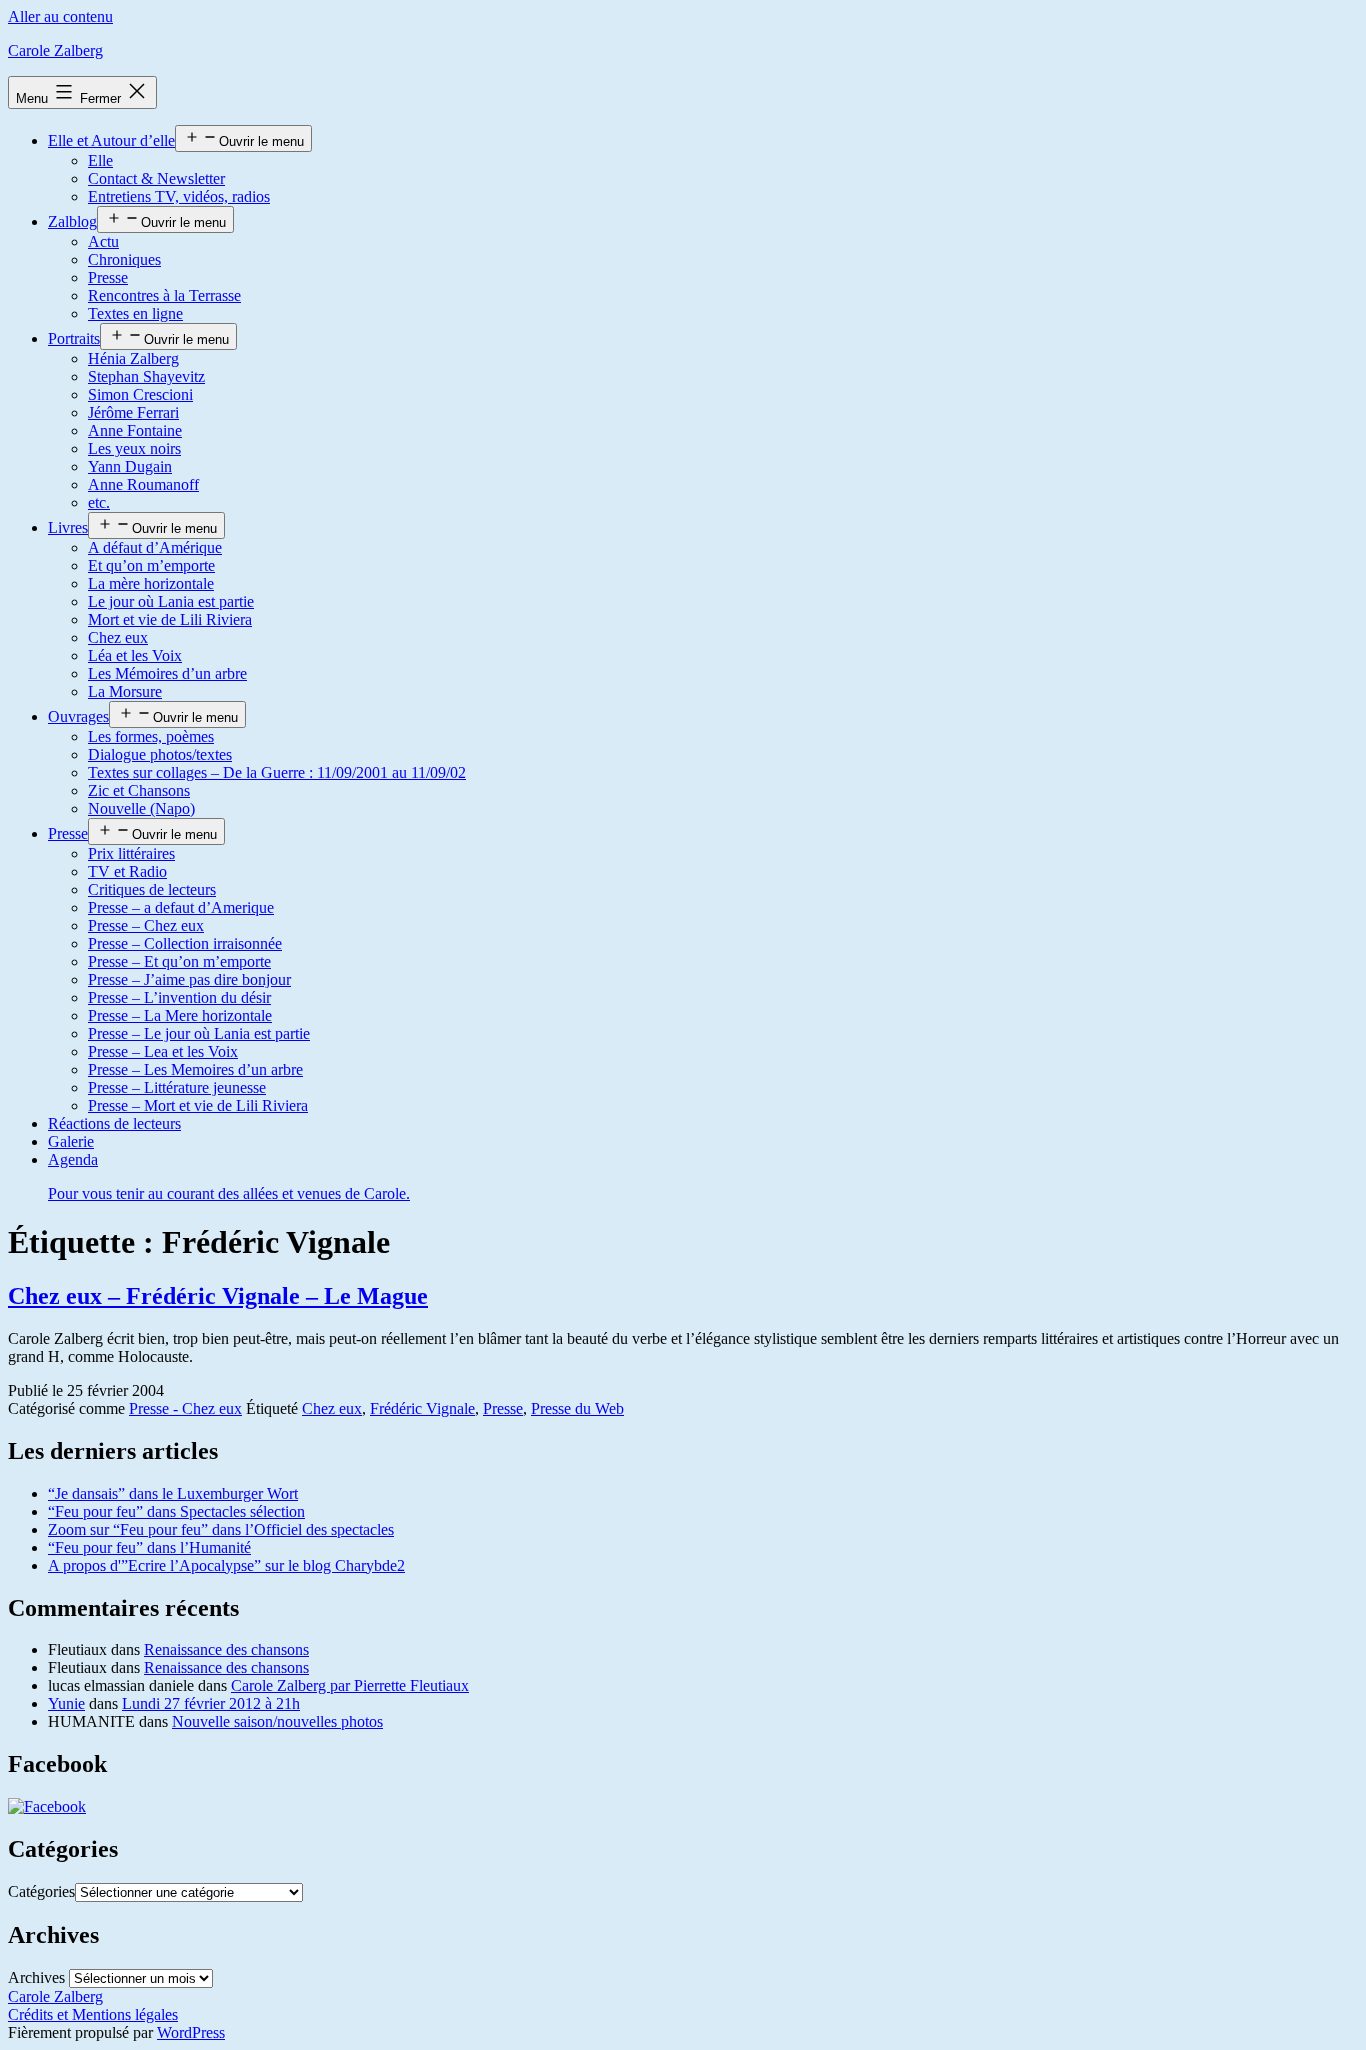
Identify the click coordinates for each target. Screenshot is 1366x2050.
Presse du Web (577, 1408)
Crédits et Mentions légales (93, 2014)
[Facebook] (47, 1806)
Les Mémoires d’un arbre (167, 673)
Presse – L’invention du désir (179, 997)
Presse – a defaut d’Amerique (181, 907)
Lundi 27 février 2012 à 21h (211, 1703)
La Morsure (125, 691)
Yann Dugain (130, 466)
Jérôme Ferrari (133, 412)
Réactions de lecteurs (114, 1123)
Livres (68, 527)
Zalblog (72, 221)
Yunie (66, 1703)
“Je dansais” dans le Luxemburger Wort (173, 1493)
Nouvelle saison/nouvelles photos (277, 1721)
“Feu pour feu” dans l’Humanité (149, 1547)
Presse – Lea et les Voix (163, 1051)
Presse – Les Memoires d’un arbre (195, 1069)
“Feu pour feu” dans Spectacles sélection (176, 1511)
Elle (100, 160)
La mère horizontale (151, 583)
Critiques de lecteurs (152, 889)
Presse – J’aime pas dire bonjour (189, 979)
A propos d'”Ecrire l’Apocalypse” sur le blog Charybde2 (226, 1565)
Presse (108, 277)
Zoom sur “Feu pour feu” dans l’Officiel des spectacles (221, 1529)
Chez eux (118, 637)
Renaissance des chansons (226, 1649)
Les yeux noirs (134, 448)
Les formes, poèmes (151, 736)
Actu (103, 241)
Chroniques (124, 259)
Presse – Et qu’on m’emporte (179, 961)
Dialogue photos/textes (160, 754)
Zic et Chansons (139, 790)
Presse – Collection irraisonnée (185, 943)
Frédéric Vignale (422, 1408)
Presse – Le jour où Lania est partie (199, 1033)
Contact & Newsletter (156, 178)
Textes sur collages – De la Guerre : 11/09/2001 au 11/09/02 (277, 772)
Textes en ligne (135, 313)
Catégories (41, 1891)
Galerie (71, 1141)
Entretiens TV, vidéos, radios (179, 196)
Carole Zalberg (55, 50)
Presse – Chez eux (146, 925)
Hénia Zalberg (133, 358)
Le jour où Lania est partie (171, 601)
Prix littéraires (131, 853)
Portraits (74, 338)
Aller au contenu (60, 16)
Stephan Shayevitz (146, 376)
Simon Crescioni (140, 394)
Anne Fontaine (135, 430)
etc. (99, 502)
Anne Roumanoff (143, 484)
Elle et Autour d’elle (111, 140)
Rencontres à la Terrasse (164, 295)
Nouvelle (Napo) (141, 808)
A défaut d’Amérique (155, 547)
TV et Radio (127, 871)
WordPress (191, 2032)
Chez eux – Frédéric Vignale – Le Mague (218, 1296)
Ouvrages (78, 716)
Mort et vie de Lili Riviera (170, 619)
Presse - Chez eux (185, 1408)
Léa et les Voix (135, 655)
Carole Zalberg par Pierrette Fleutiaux (350, 1685)
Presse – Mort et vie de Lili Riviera (198, 1105)
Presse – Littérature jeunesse (177, 1087)
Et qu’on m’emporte (151, 565)
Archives (36, 1977)
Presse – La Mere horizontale (180, 1015)
